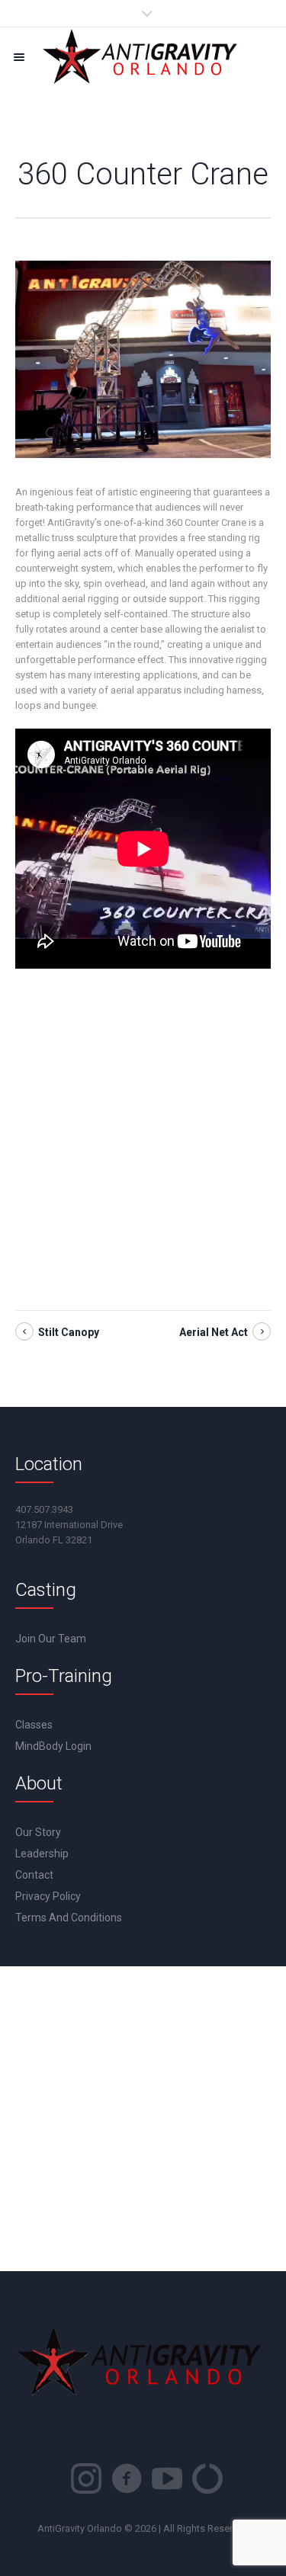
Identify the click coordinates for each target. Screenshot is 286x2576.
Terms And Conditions (69, 1918)
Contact (34, 1875)
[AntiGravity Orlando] (143, 57)
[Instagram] (86, 2478)
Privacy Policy (48, 1896)
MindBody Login (53, 1746)
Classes (34, 1725)
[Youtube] (167, 2478)
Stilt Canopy (69, 1332)
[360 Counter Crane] (143, 359)
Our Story (38, 1832)
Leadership (42, 1854)
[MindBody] (207, 2478)
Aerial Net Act (214, 1332)
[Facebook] (127, 2478)
